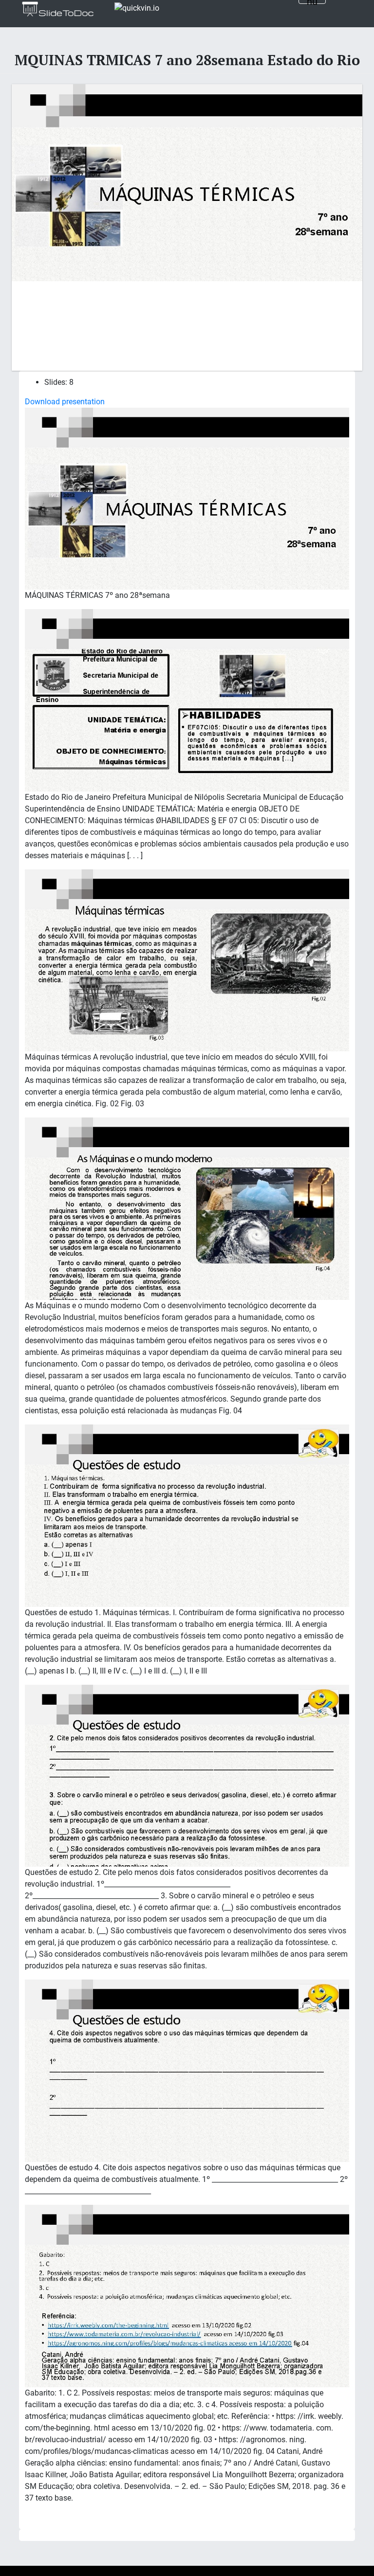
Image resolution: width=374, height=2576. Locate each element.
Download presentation (65, 402)
